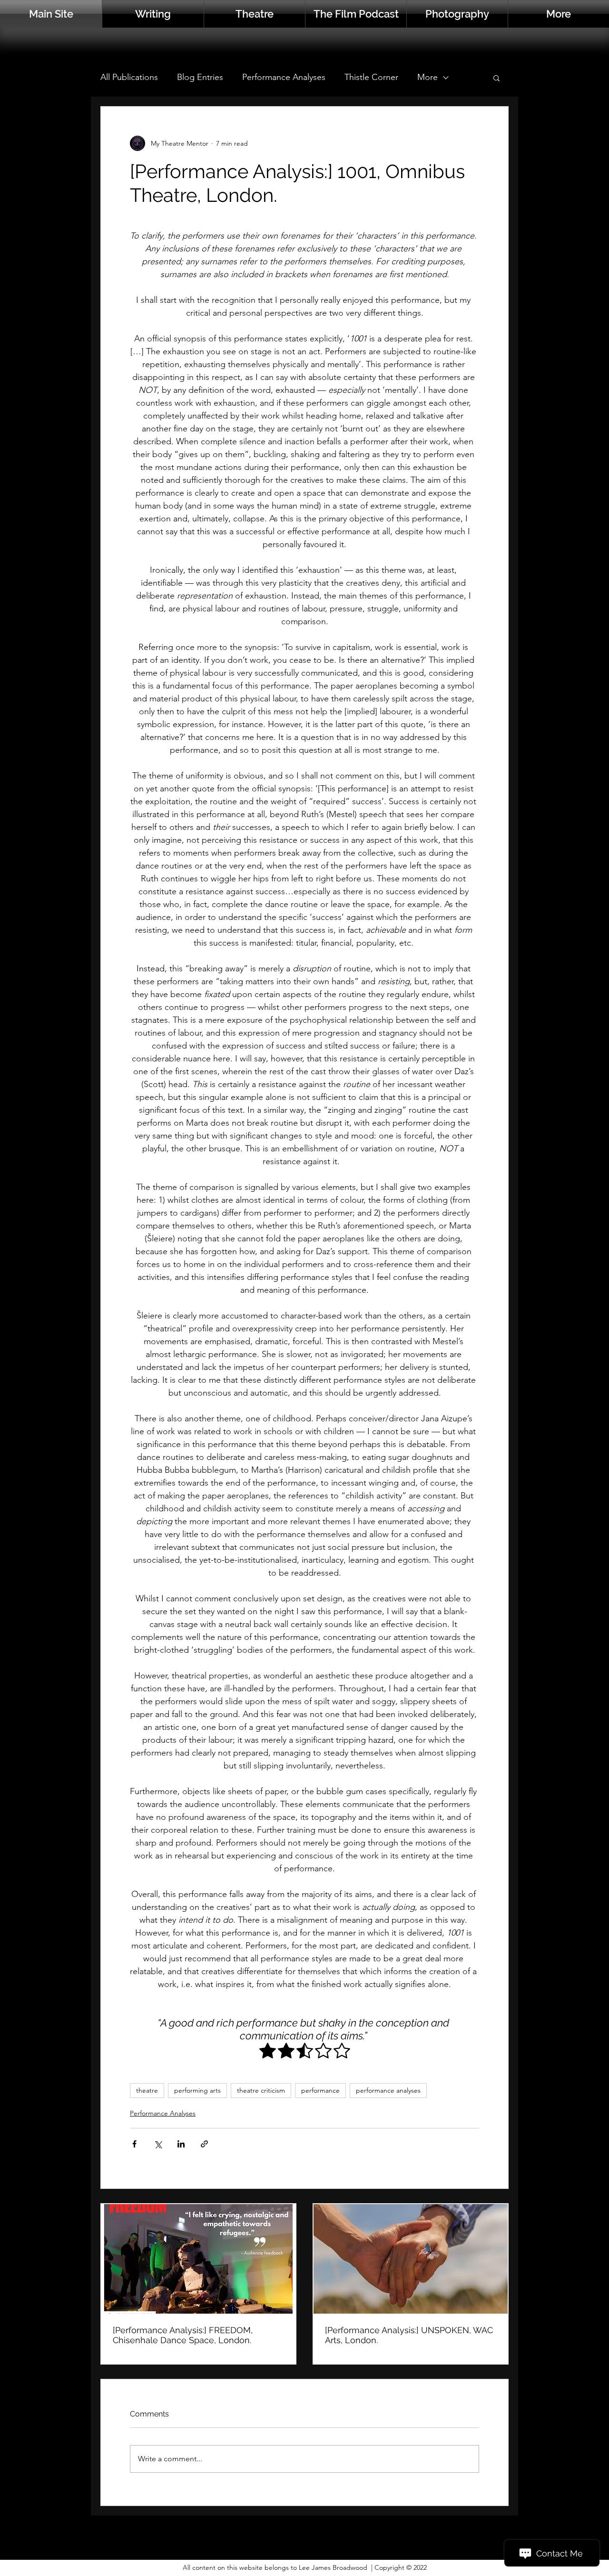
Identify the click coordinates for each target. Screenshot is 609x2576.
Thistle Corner (371, 77)
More (427, 77)
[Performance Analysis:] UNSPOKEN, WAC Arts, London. (409, 2335)
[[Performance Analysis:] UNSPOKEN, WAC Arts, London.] (411, 2259)
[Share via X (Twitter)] (158, 2144)
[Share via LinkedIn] (181, 2144)
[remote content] (304, 2052)
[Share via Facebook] (134, 2144)
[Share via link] (204, 2144)
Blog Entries (200, 77)
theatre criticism (261, 2090)
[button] (559, 14)
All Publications (129, 77)
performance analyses (388, 2090)
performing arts (197, 2090)
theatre (147, 2090)
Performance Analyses (284, 77)
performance (320, 2090)
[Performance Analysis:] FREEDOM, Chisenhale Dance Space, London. (183, 2335)
